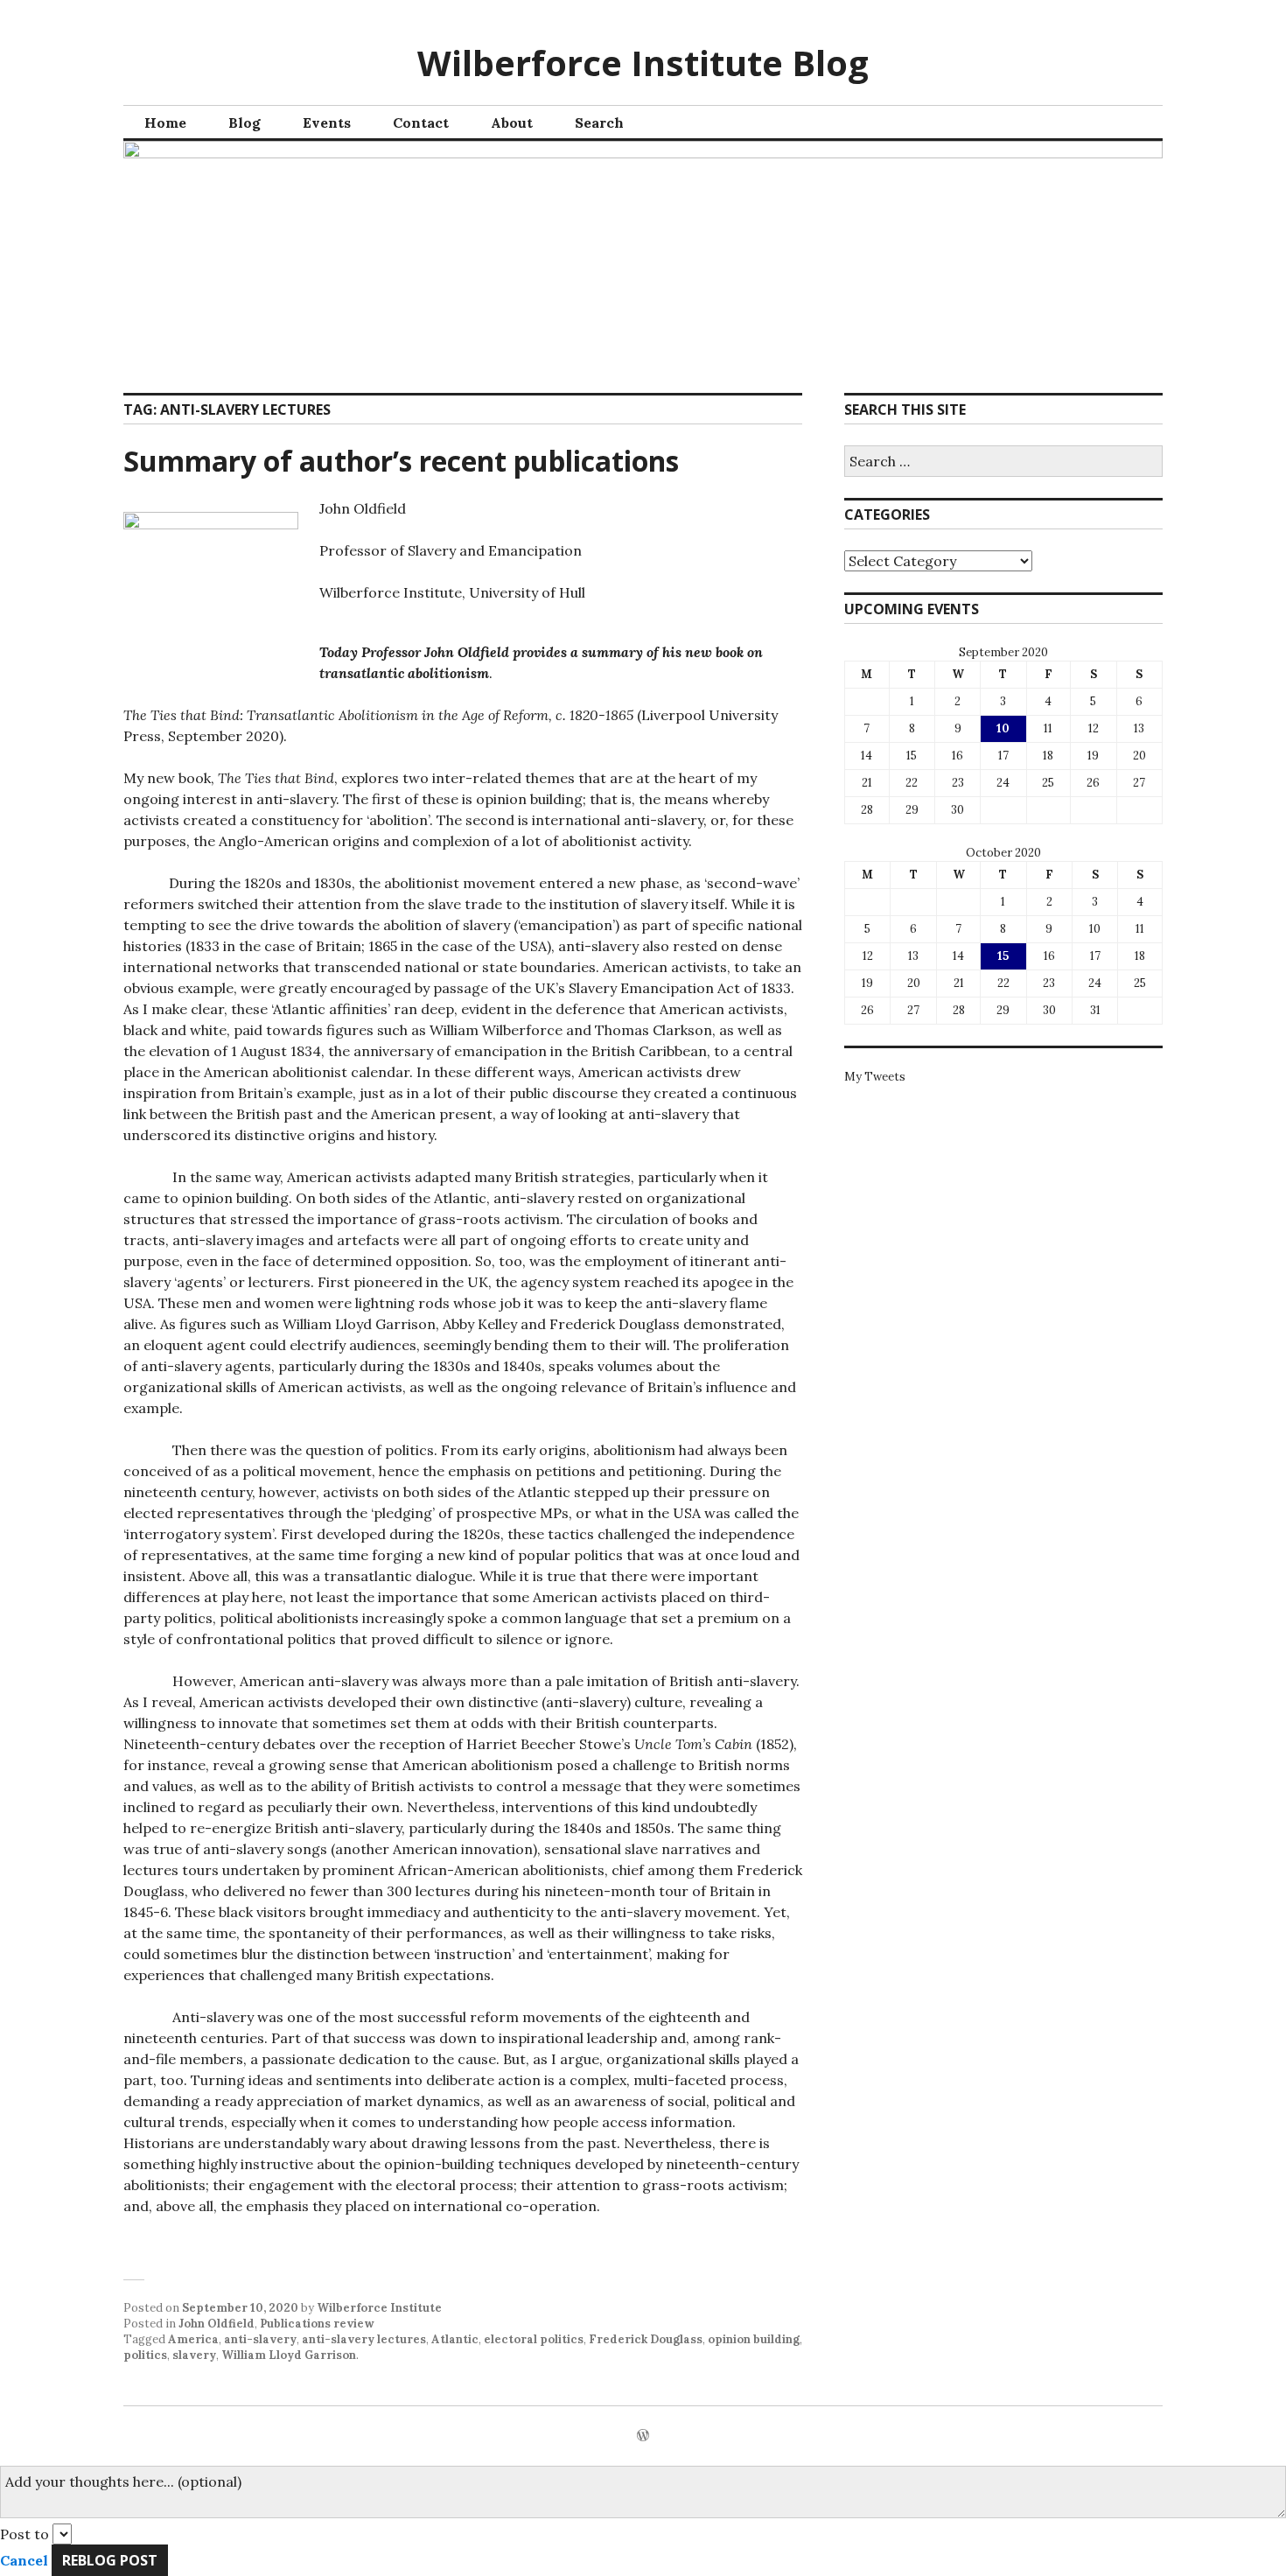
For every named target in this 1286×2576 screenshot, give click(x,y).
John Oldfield (217, 2324)
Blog (245, 122)
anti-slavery (260, 2339)
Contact (421, 122)
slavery (194, 2355)
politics (145, 2355)
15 (1003, 956)
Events (327, 122)
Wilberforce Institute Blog (643, 63)
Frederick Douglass (646, 2339)
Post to (24, 2534)
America (193, 2339)
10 (1003, 728)
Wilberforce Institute (379, 2308)
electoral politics (534, 2339)
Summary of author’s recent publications (401, 461)
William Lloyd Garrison (289, 2355)
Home (165, 122)
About (512, 122)
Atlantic (455, 2339)
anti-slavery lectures (364, 2339)
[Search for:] (1003, 462)
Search (599, 122)
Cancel (24, 2560)
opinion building (754, 2339)
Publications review (317, 2324)
